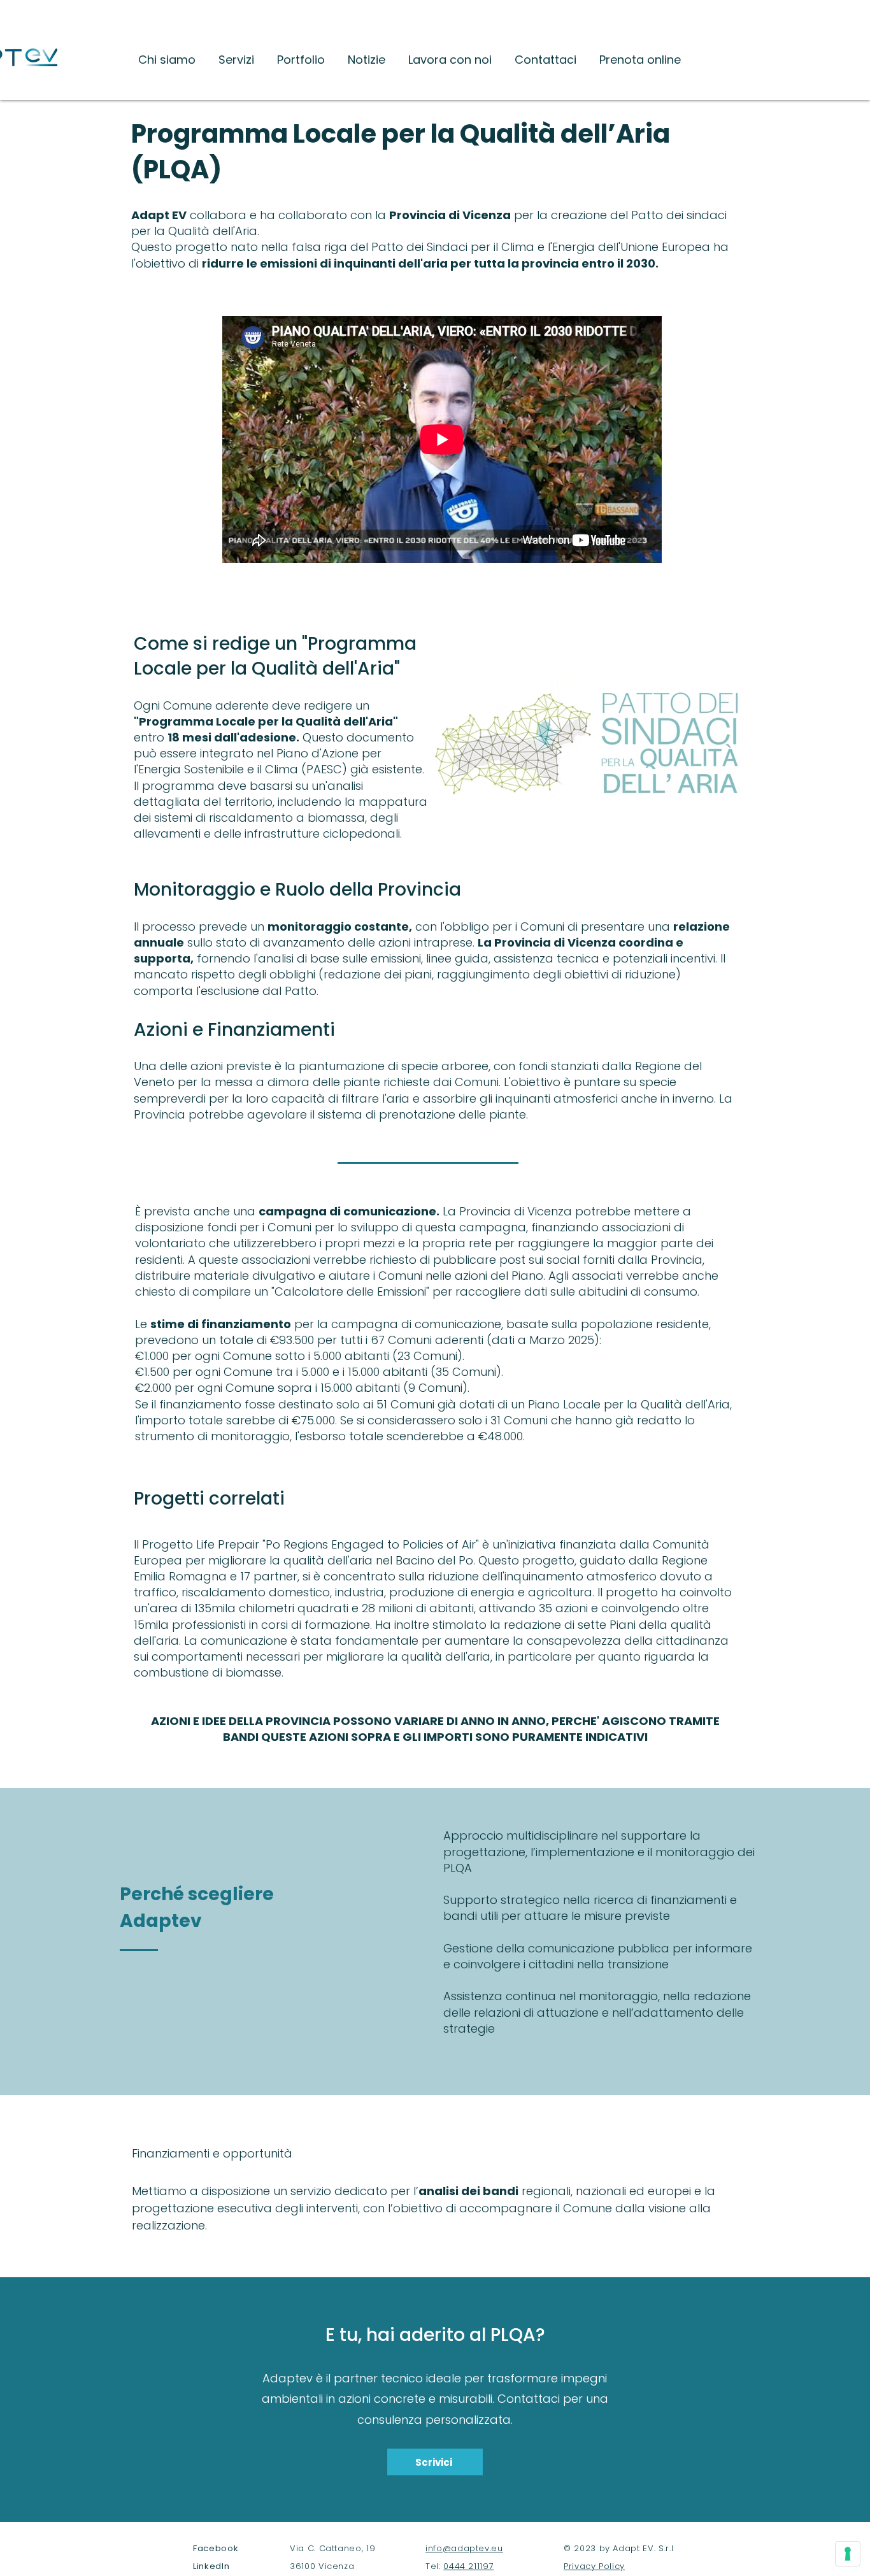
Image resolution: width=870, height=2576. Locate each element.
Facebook (216, 2548)
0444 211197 (468, 2566)
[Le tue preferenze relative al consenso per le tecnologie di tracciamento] (848, 2554)
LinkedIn (211, 2566)
